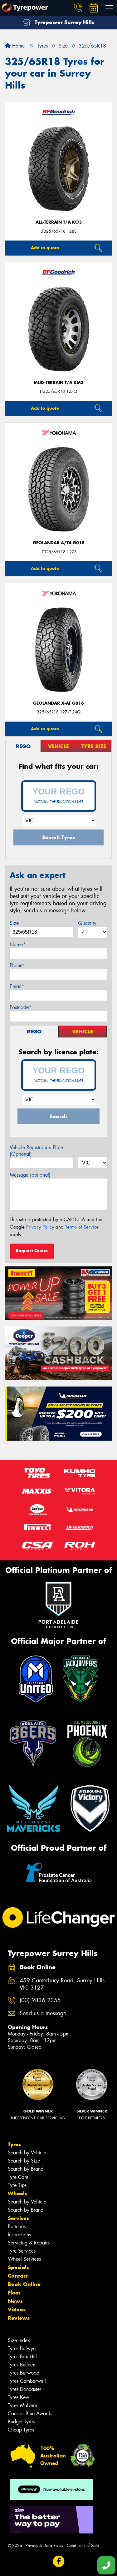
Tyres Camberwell (27, 2381)
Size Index (19, 2340)
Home (18, 46)
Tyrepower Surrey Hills (64, 22)
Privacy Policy (40, 1227)
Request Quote (32, 1251)
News (15, 2301)
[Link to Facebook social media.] (58, 2561)
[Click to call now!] (78, 8)
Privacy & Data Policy (44, 2546)
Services (18, 2218)
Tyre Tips (17, 2185)
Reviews (19, 2318)
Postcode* (21, 1007)
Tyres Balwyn (22, 2348)
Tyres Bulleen (22, 2365)
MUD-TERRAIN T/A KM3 (59, 383)
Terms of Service (82, 1227)
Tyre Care (18, 2177)
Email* (17, 986)
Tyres (15, 2144)
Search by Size (24, 2161)
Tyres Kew (19, 2397)
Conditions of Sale (83, 2546)
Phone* (17, 965)
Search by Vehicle (27, 2153)
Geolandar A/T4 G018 (59, 543)
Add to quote (45, 248)
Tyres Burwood (24, 2373)
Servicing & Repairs (29, 2243)
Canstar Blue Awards (30, 2414)
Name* (18, 944)
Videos (17, 2310)
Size (14, 923)
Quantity (87, 923)
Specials (18, 2267)
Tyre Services (22, 2251)
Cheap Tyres (21, 2430)
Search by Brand (26, 2169)
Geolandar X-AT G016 (58, 703)
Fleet (14, 2293)
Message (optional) (30, 1175)
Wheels (17, 2193)
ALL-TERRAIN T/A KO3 (59, 222)
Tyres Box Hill (22, 2357)
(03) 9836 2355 (40, 2000)
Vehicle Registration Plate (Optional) (36, 1151)
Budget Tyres (21, 2422)
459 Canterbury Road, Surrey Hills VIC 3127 (62, 1984)
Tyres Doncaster (24, 2389)
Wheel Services (24, 2259)
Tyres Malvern (22, 2405)
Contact (18, 2276)
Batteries (17, 2226)
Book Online (24, 2284)
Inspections (19, 2235)
